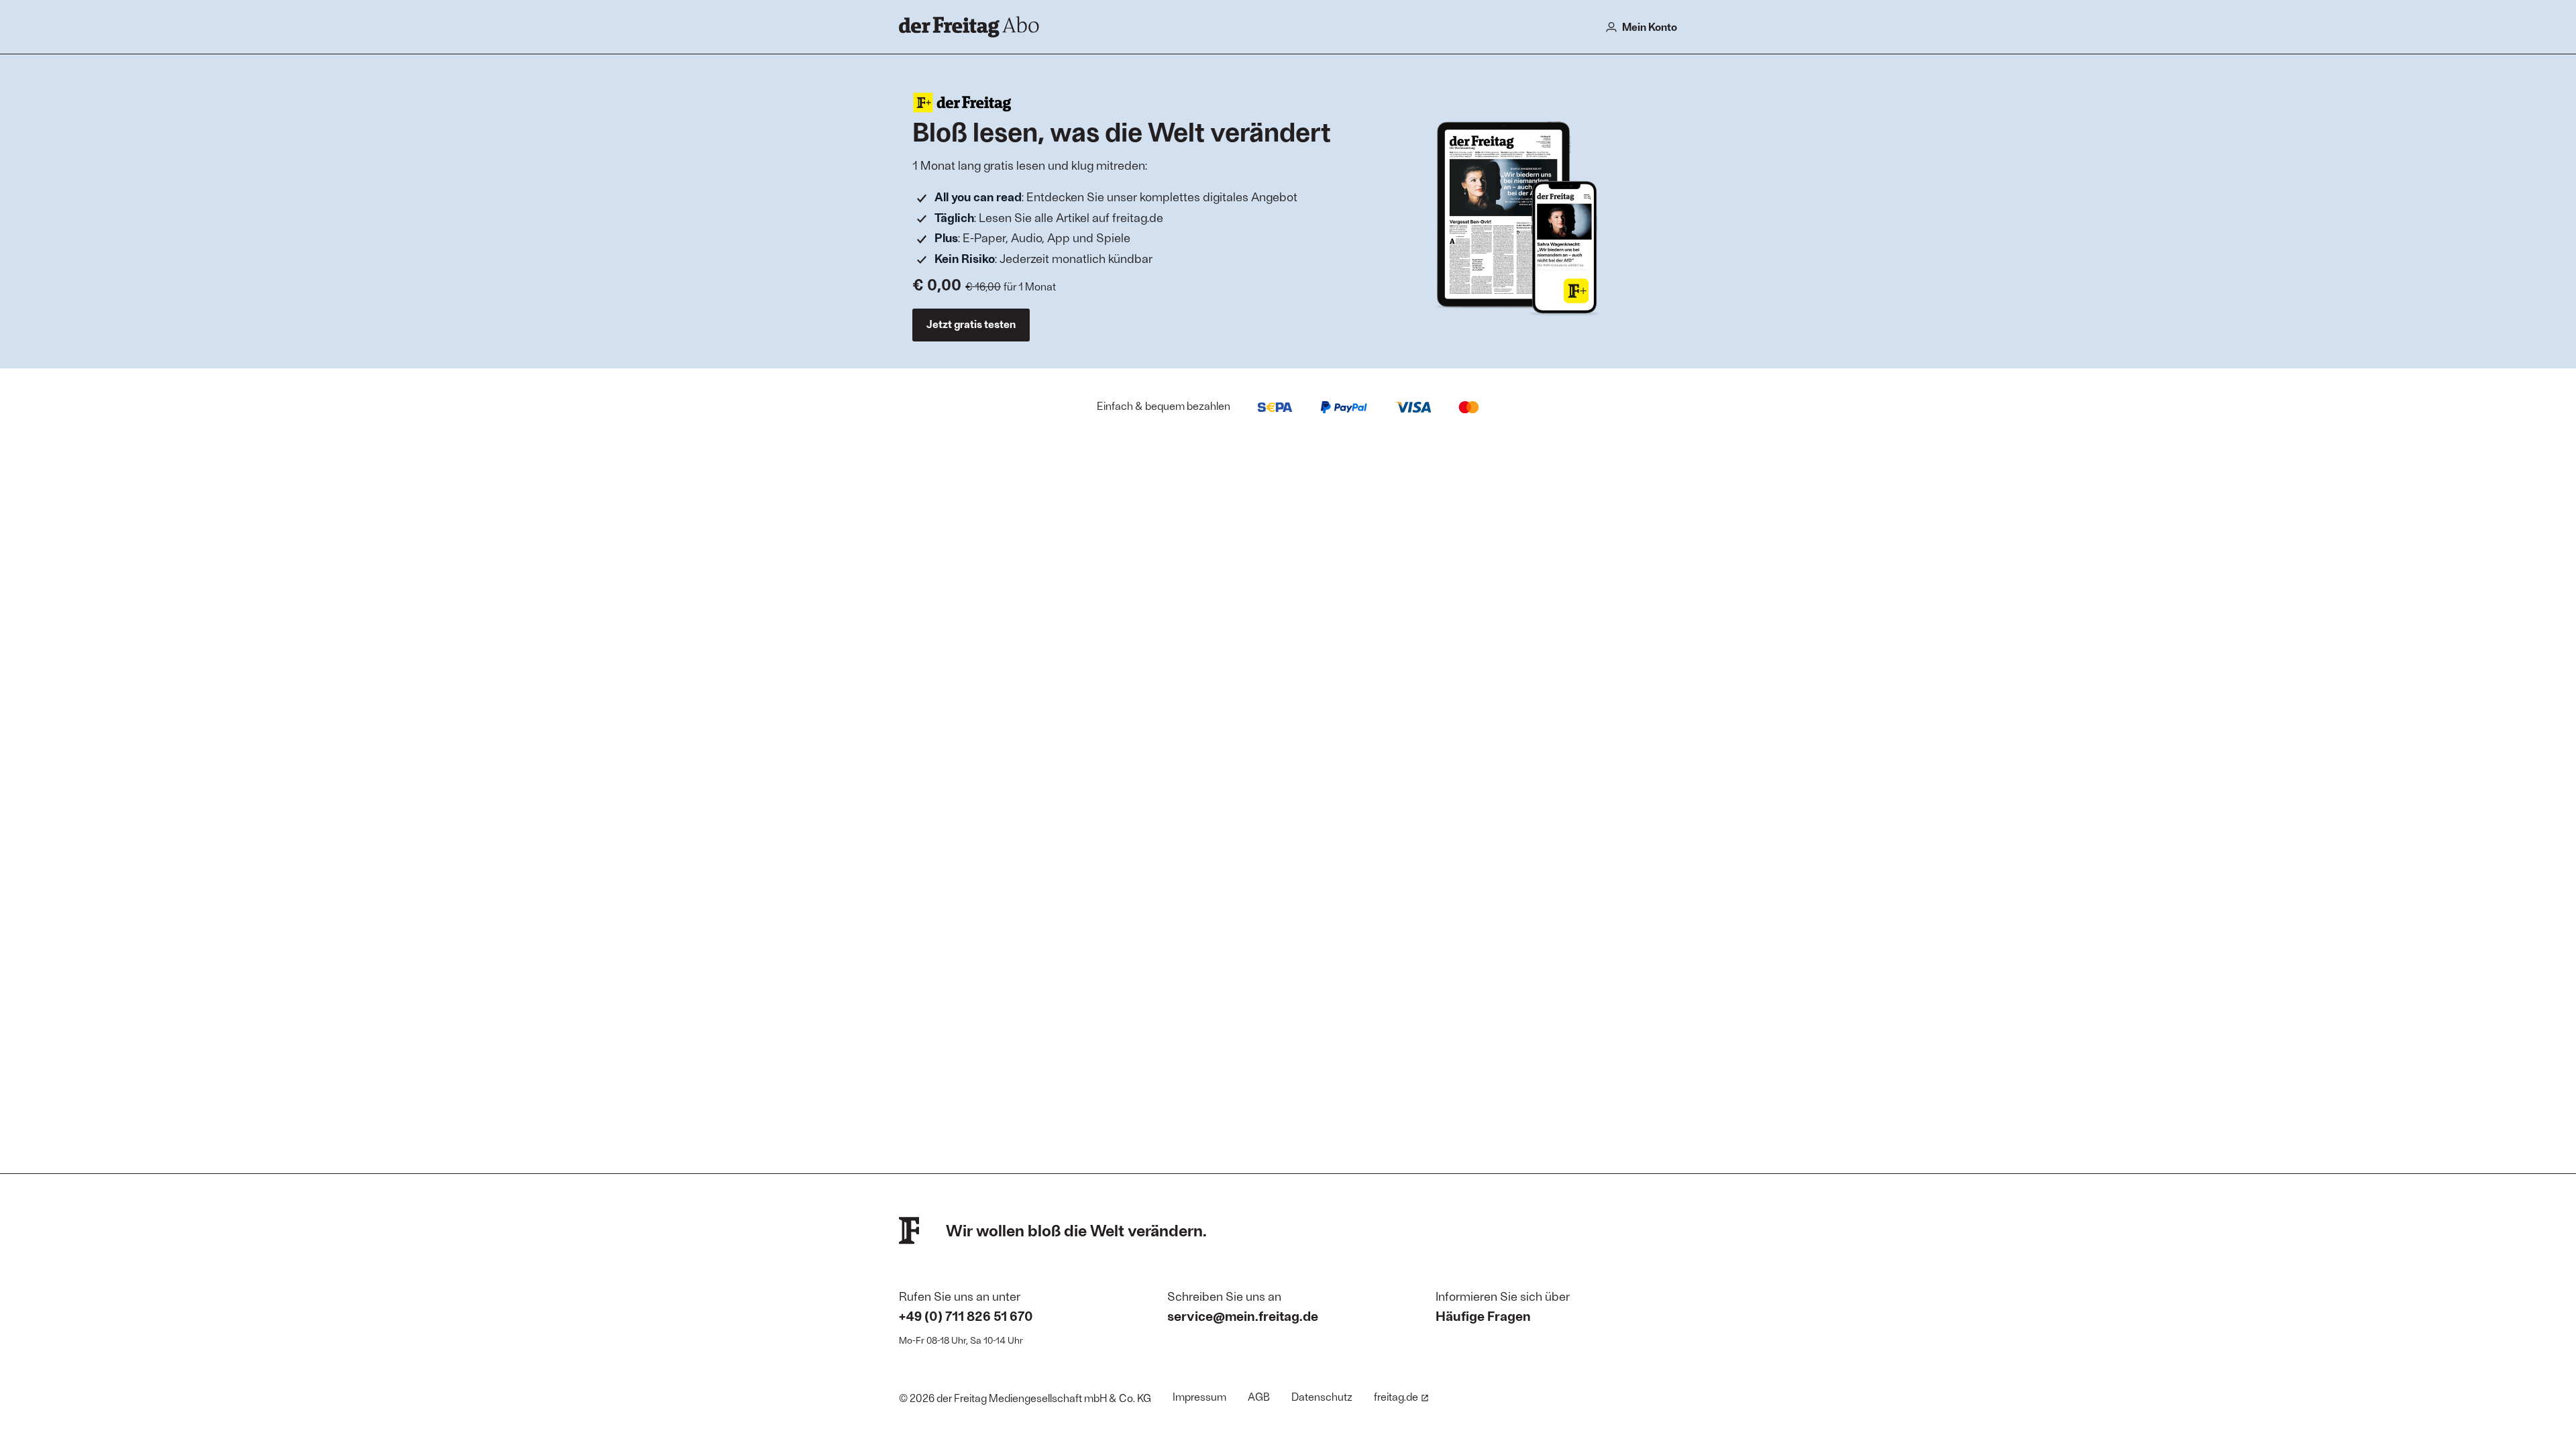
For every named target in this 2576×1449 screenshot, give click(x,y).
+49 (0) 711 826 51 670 (966, 1316)
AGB (1259, 1396)
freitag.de (1396, 1396)
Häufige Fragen (1483, 1316)
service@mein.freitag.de (1243, 1316)
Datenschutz (1322, 1396)
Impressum (1199, 1396)
